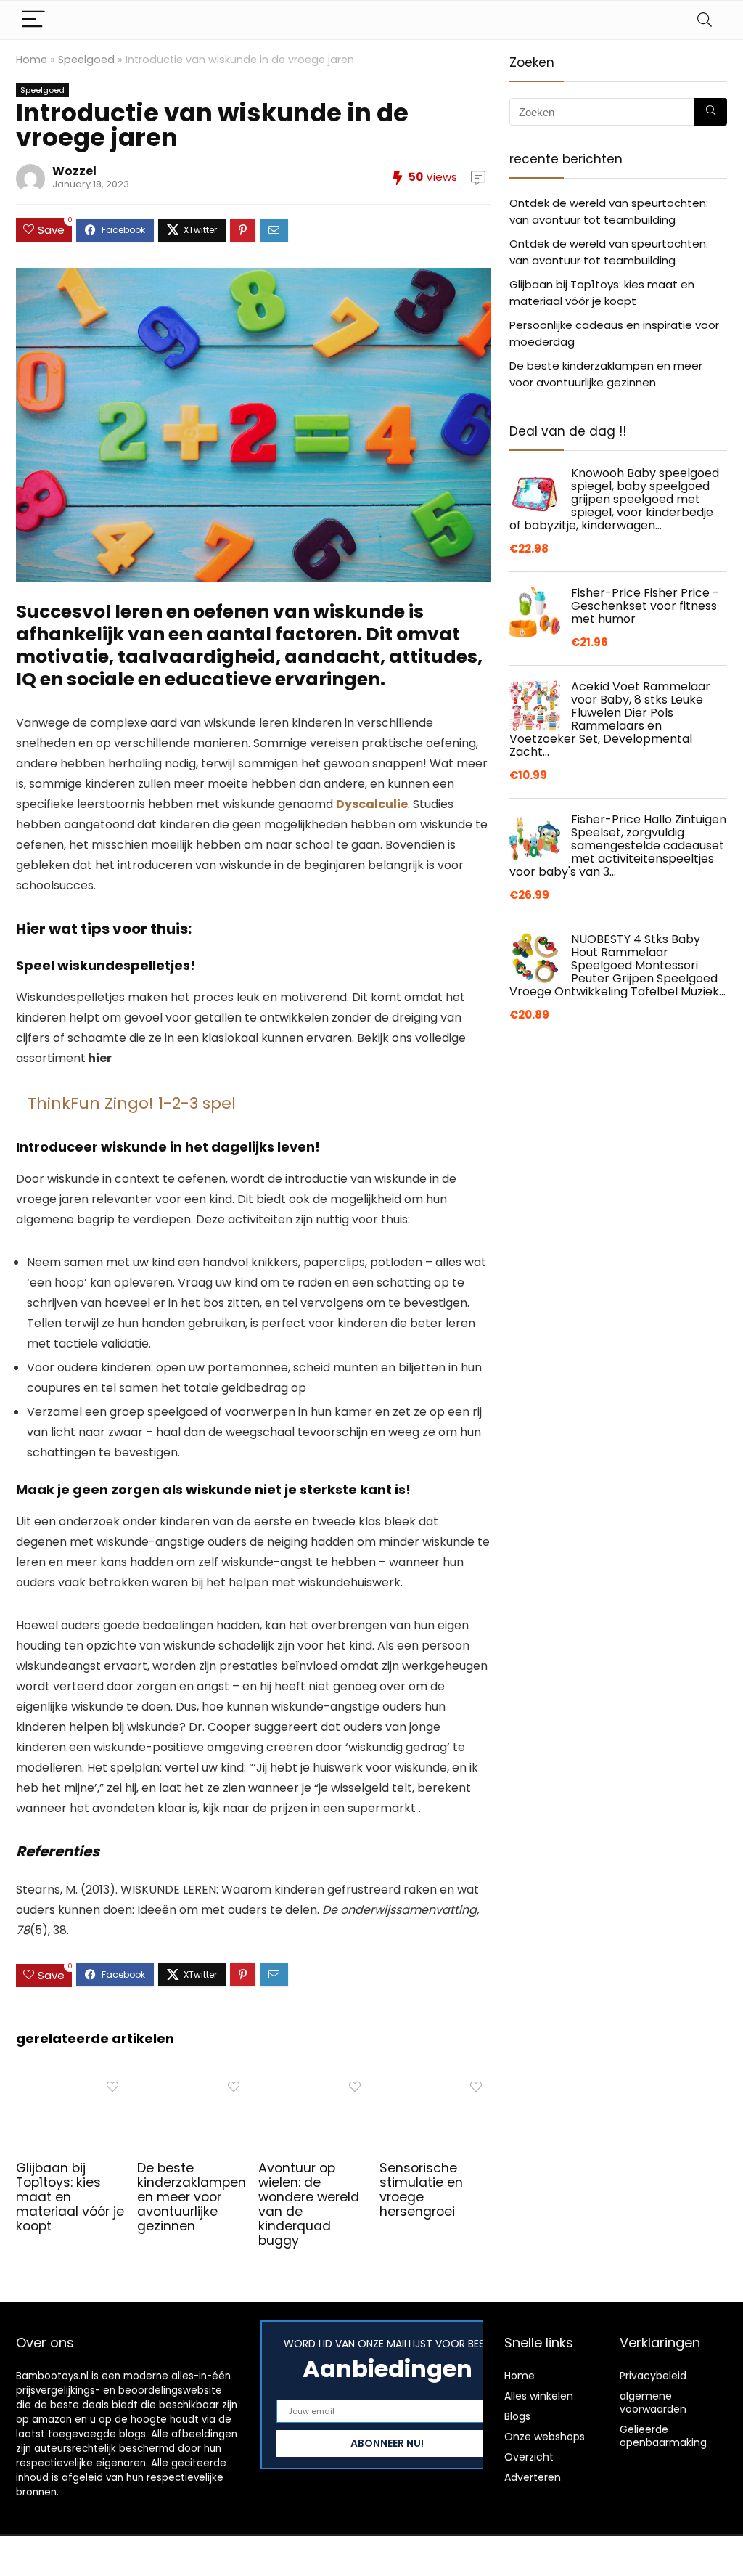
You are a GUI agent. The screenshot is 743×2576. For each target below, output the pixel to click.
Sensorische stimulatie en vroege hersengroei (421, 2190)
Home (32, 60)
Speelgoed (86, 60)
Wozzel (74, 171)
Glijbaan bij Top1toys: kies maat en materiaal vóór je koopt (70, 2197)
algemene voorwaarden (653, 2402)
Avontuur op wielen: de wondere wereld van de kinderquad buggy (309, 2204)
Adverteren (533, 2477)
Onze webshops (545, 2437)
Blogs (517, 2416)
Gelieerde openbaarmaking (663, 2436)
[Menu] (33, 20)
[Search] (705, 20)
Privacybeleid (653, 2376)
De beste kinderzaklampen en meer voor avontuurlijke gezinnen (192, 2197)
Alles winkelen (539, 2396)
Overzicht (529, 2457)
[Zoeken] (711, 112)
